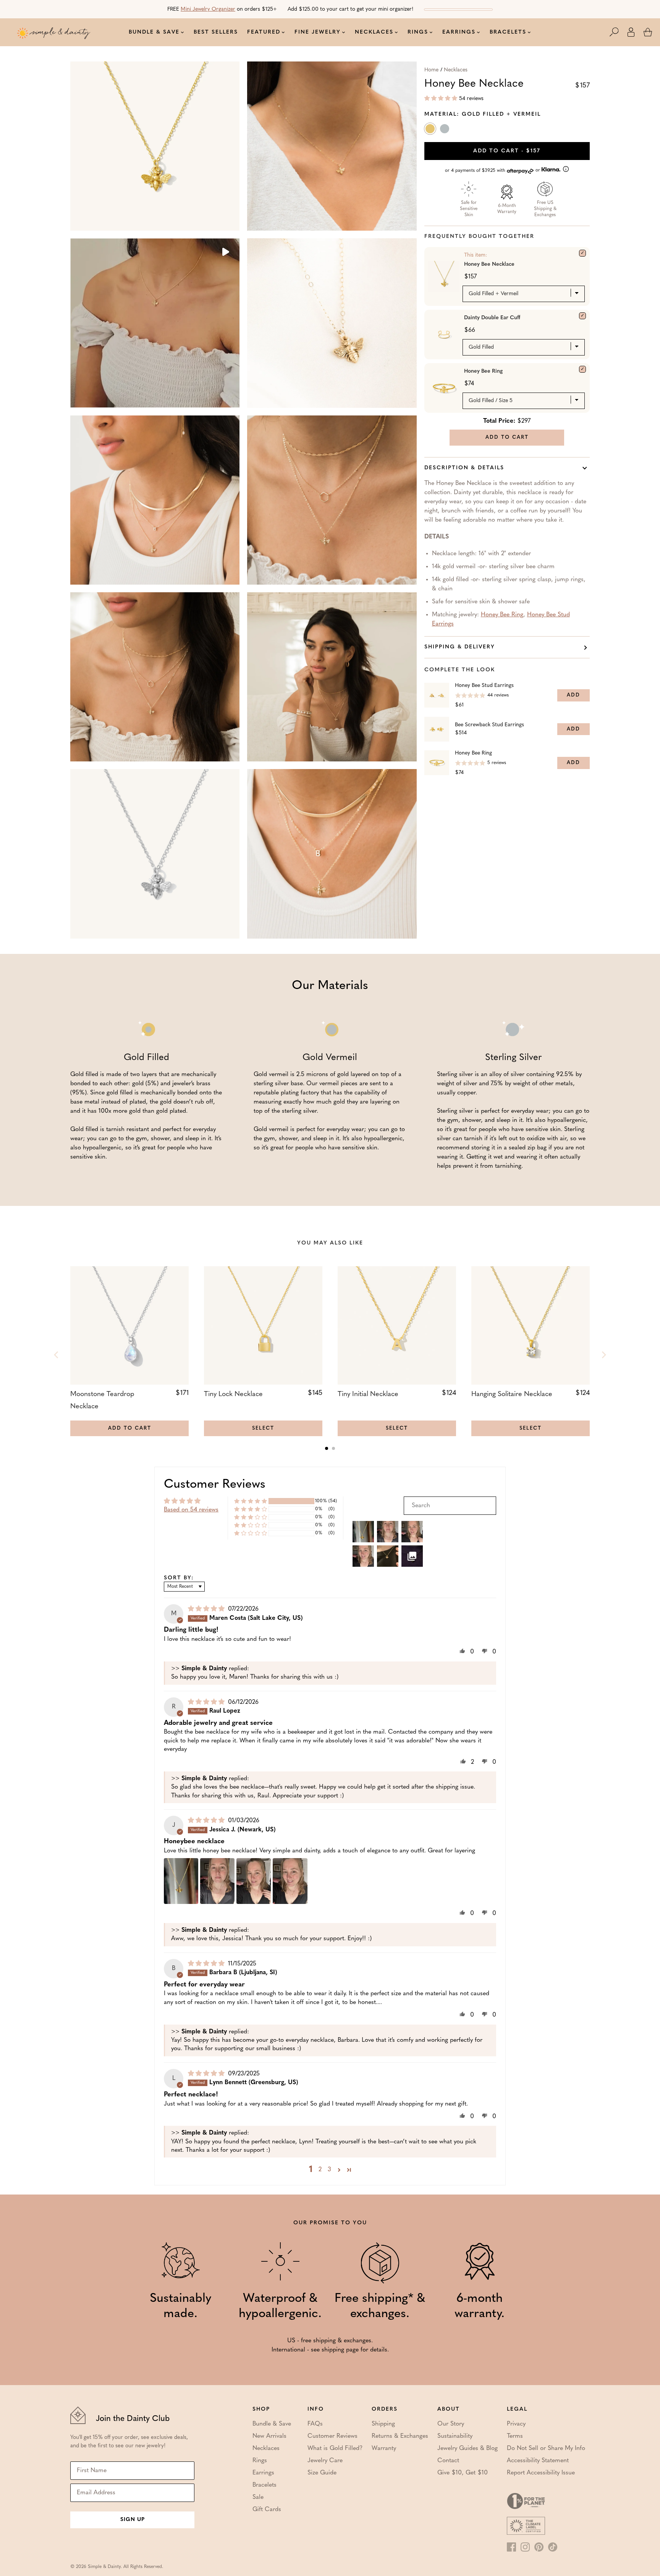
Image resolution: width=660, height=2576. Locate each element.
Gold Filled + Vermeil (431, 130)
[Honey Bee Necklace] (582, 253)
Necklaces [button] (374, 32)
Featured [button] (264, 32)
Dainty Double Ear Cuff (492, 318)
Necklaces (456, 70)
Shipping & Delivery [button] (460, 647)
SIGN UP (133, 2520)
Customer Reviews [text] (215, 1485)
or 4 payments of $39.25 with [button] (493, 170)
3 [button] (329, 2170)
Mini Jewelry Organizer (208, 9)
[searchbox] (450, 1506)
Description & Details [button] (464, 468)
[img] (207, 1609)
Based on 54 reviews (191, 1510)
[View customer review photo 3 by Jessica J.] (254, 1881)
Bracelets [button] (508, 32)
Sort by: (179, 1578)
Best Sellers (216, 32)
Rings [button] (418, 32)
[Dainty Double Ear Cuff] (582, 316)
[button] (618, 32)
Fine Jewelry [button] (318, 32)
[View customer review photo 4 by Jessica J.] (290, 1881)
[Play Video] (225, 253)
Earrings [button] (459, 32)
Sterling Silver (445, 130)
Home (431, 70)
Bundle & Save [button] (154, 32)
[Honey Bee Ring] (582, 369)
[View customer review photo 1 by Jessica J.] (181, 1881)
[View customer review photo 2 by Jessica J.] (217, 1881)
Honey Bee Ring (483, 371)
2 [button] (320, 2170)
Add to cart (507, 151)
